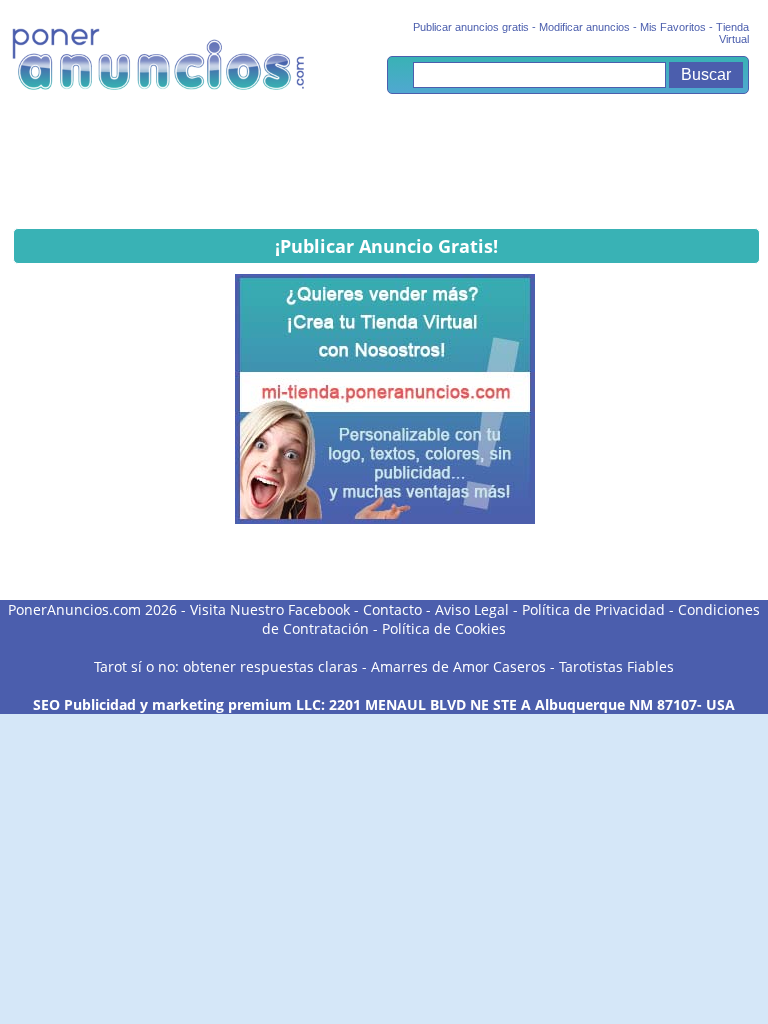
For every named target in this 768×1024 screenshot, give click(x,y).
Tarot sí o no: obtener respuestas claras (226, 666)
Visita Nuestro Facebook (270, 609)
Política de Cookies (444, 628)
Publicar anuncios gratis (471, 27)
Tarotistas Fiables (616, 666)
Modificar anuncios (584, 27)
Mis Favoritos (673, 27)
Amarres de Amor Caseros (458, 666)
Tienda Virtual (732, 33)
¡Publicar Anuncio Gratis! (386, 246)
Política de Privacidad (593, 609)
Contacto (392, 609)
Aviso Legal (472, 609)
